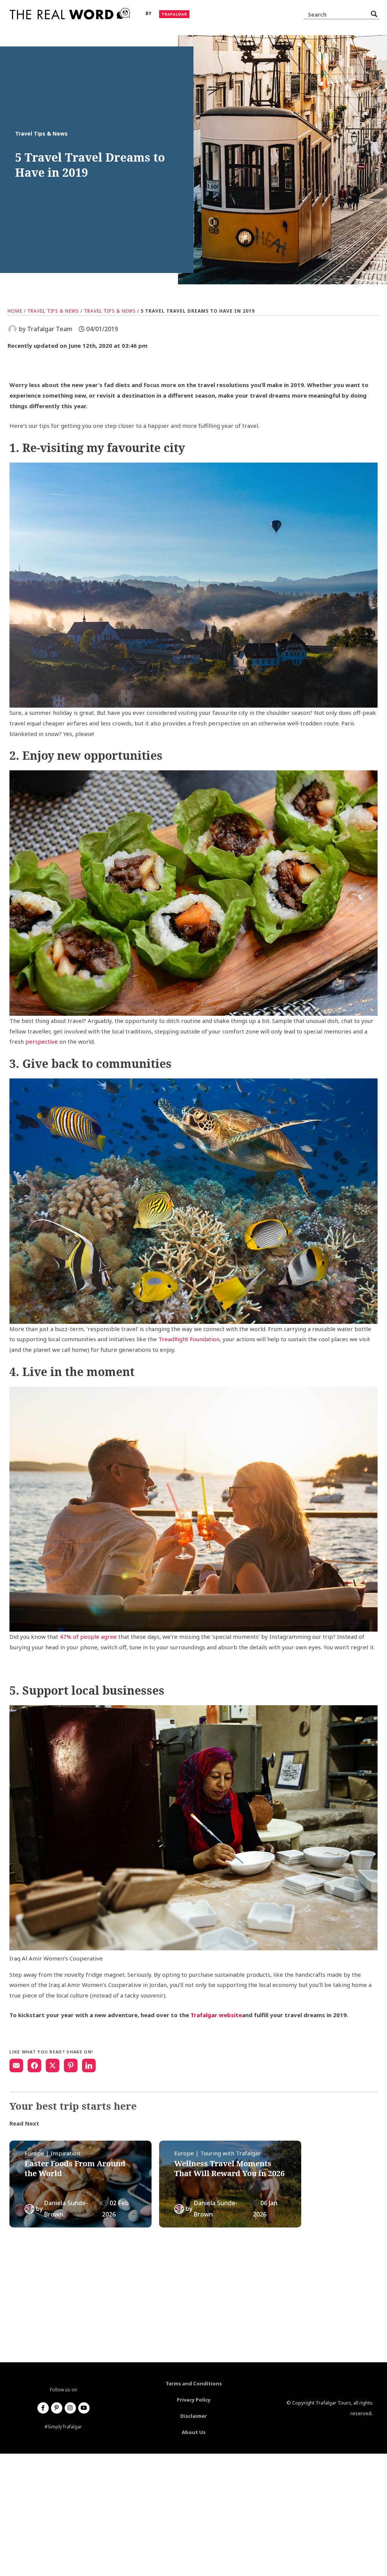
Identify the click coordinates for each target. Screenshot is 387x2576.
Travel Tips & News (53, 311)
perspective (42, 1041)
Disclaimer (193, 2416)
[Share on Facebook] (34, 2065)
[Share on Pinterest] (71, 2065)
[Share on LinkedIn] (89, 2065)
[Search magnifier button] (374, 14)
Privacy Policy (194, 2400)
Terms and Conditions (194, 2383)
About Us (194, 2432)
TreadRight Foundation (189, 1339)
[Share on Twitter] (53, 2065)
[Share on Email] (16, 2065)
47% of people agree (88, 1637)
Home (15, 311)
